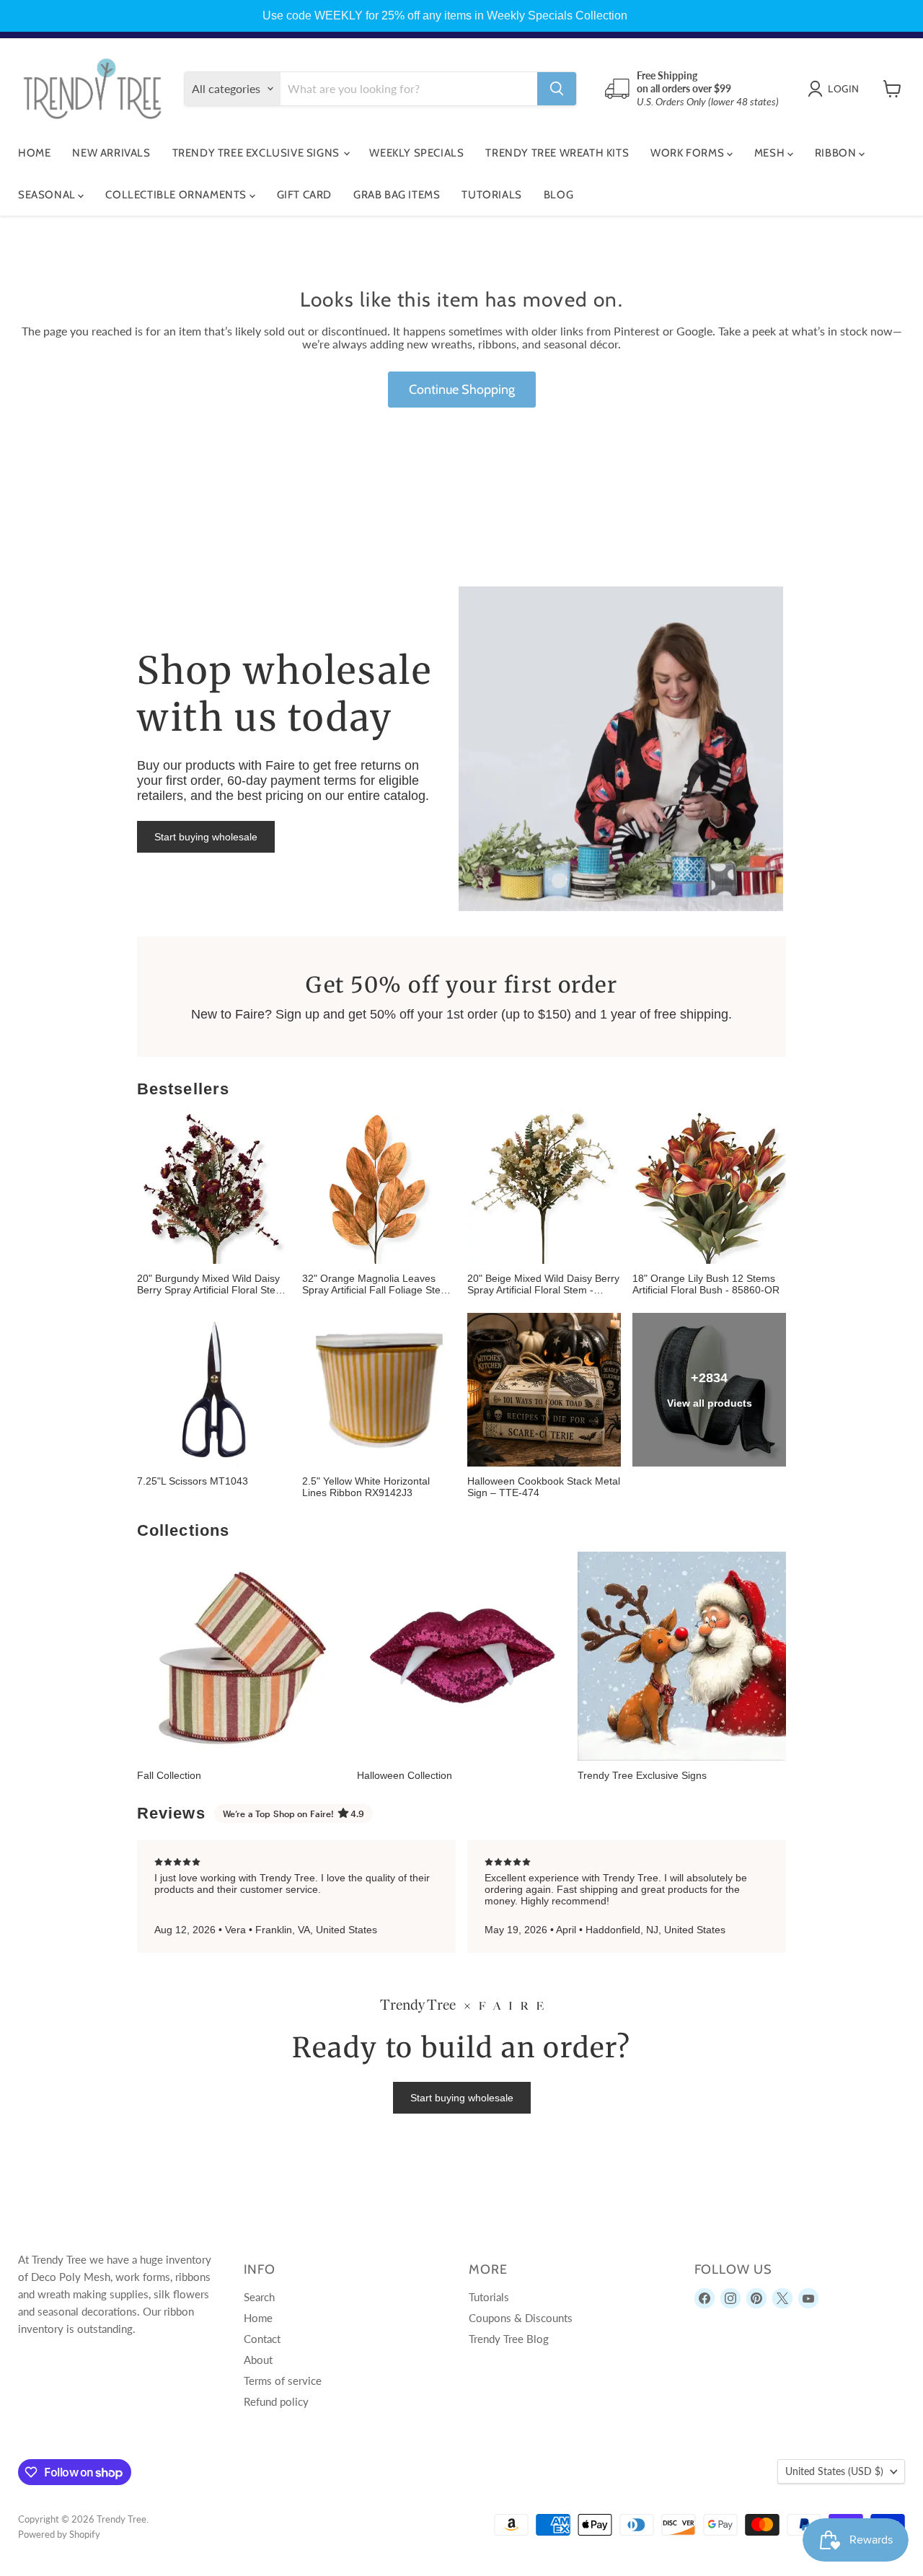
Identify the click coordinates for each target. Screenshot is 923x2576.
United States (834, 2471)
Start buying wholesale (206, 837)
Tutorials (491, 195)
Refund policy (276, 2401)
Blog (558, 195)
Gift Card (304, 195)
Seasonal (48, 195)
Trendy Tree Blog (509, 2339)
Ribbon (837, 153)
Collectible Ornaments (177, 195)
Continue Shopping (462, 390)
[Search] (557, 89)
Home (34, 153)
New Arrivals (111, 153)
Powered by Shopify (59, 2534)
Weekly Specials (416, 153)
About (258, 2360)
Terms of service (283, 2381)
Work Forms (689, 153)
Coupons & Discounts (521, 2318)
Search (259, 2297)
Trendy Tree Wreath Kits (557, 153)
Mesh (771, 153)
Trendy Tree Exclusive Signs (257, 153)
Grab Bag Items (397, 195)
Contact (262, 2339)
